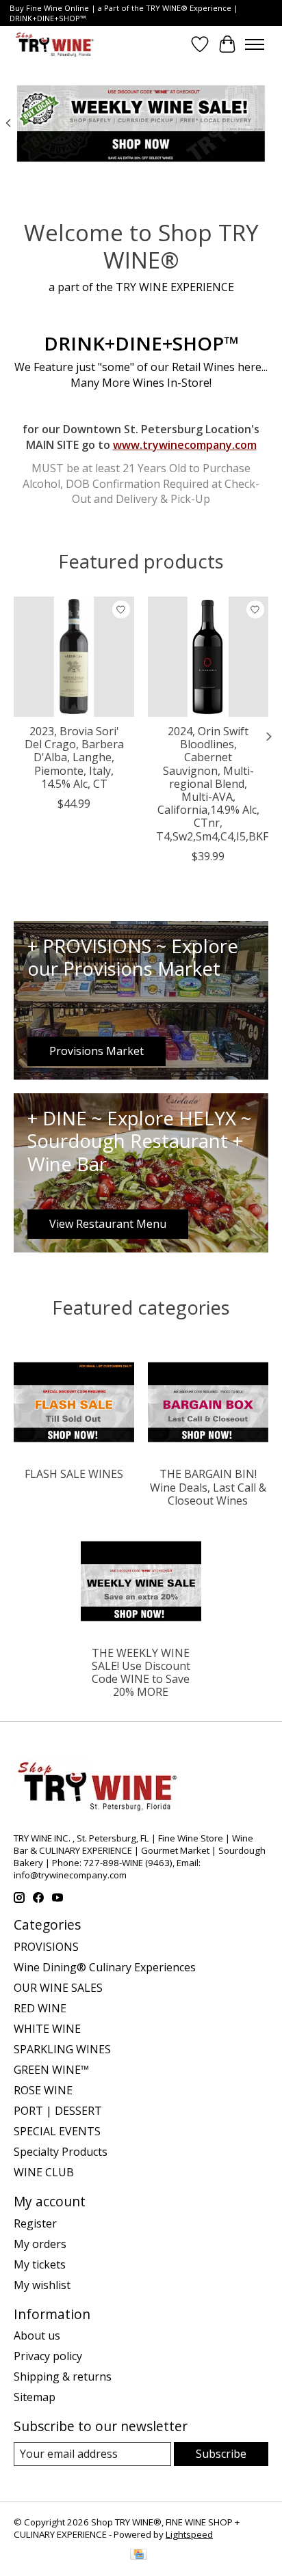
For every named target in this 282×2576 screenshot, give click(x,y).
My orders (40, 2244)
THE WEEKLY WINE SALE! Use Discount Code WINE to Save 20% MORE (141, 1673)
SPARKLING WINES (62, 2049)
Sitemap (35, 2397)
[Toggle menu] (255, 44)
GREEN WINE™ (51, 2070)
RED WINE (40, 2008)
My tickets (40, 2264)
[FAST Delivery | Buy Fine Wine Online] (55, 44)
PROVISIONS (46, 1947)
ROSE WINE (43, 2090)
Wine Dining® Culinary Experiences (105, 1967)
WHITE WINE (47, 2029)
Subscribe (221, 2454)
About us (37, 2335)
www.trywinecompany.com (185, 445)
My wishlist (42, 2285)
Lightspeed (189, 2534)
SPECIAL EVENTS (57, 2131)
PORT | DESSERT (58, 2111)
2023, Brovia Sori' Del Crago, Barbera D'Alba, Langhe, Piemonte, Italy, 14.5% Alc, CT (74, 757)
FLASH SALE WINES (74, 1474)
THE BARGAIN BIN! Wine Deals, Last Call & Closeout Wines (208, 1487)
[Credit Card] (139, 2556)
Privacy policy (48, 2356)
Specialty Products (61, 2152)
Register (35, 2223)
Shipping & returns (63, 2376)
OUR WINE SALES (58, 1988)
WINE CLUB (44, 2172)
